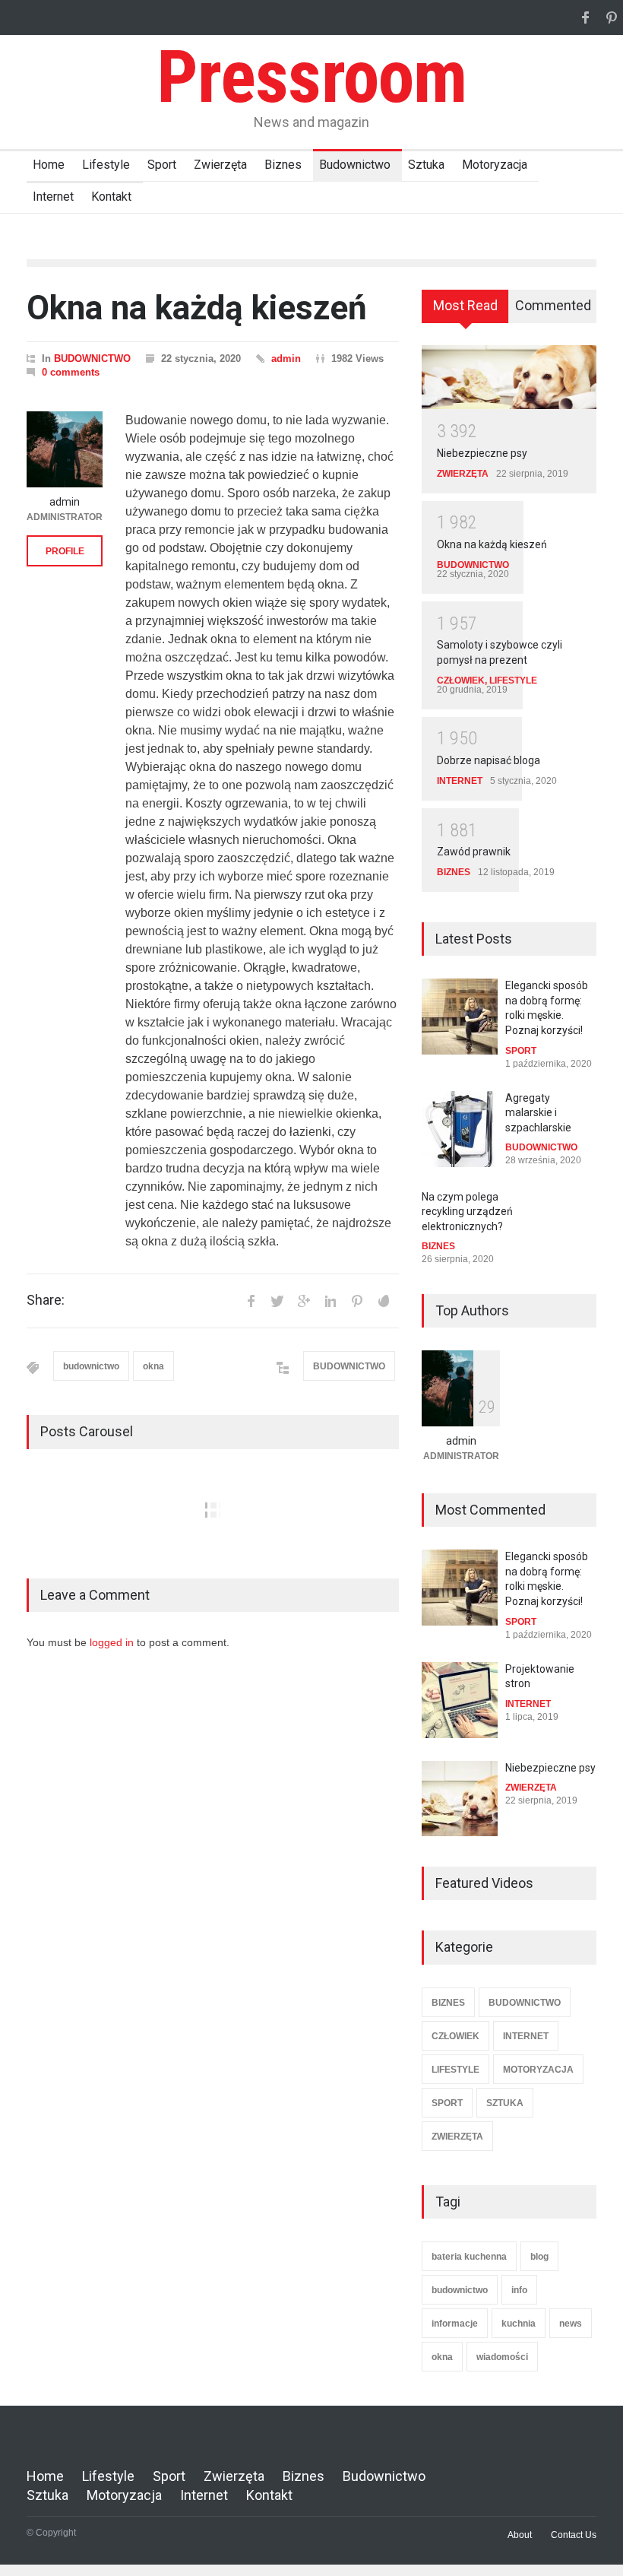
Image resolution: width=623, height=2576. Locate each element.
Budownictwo (355, 165)
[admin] (65, 449)
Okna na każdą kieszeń (197, 308)
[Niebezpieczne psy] (509, 377)
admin (286, 358)
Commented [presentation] (553, 305)
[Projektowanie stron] (460, 1700)
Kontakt (111, 197)
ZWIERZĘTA (463, 474)
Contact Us (574, 2535)
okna (153, 1366)
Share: (46, 1300)
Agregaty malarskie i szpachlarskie (538, 1113)
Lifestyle (106, 165)
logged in (112, 1642)
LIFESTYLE (513, 680)
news (571, 2324)
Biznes (283, 165)
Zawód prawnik (474, 852)
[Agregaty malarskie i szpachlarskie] (460, 1129)
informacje (455, 2324)
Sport (162, 165)
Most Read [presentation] (465, 305)
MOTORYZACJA (538, 2070)
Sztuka (426, 165)
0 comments (71, 372)
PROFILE (65, 551)
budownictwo (91, 1366)
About (520, 2535)
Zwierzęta (220, 165)
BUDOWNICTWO (92, 358)
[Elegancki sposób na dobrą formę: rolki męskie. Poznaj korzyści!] (460, 1017)
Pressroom (311, 77)
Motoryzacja (495, 165)
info (519, 2290)
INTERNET (460, 781)
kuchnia (519, 2324)
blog (539, 2257)
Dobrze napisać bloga (489, 760)
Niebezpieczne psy (482, 453)
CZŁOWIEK (461, 680)
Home (49, 165)
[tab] (465, 312)
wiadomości (502, 2357)
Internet (53, 197)
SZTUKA (505, 2103)
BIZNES (454, 872)
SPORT (521, 1051)
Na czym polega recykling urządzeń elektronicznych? (467, 1212)
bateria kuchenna (469, 2257)
